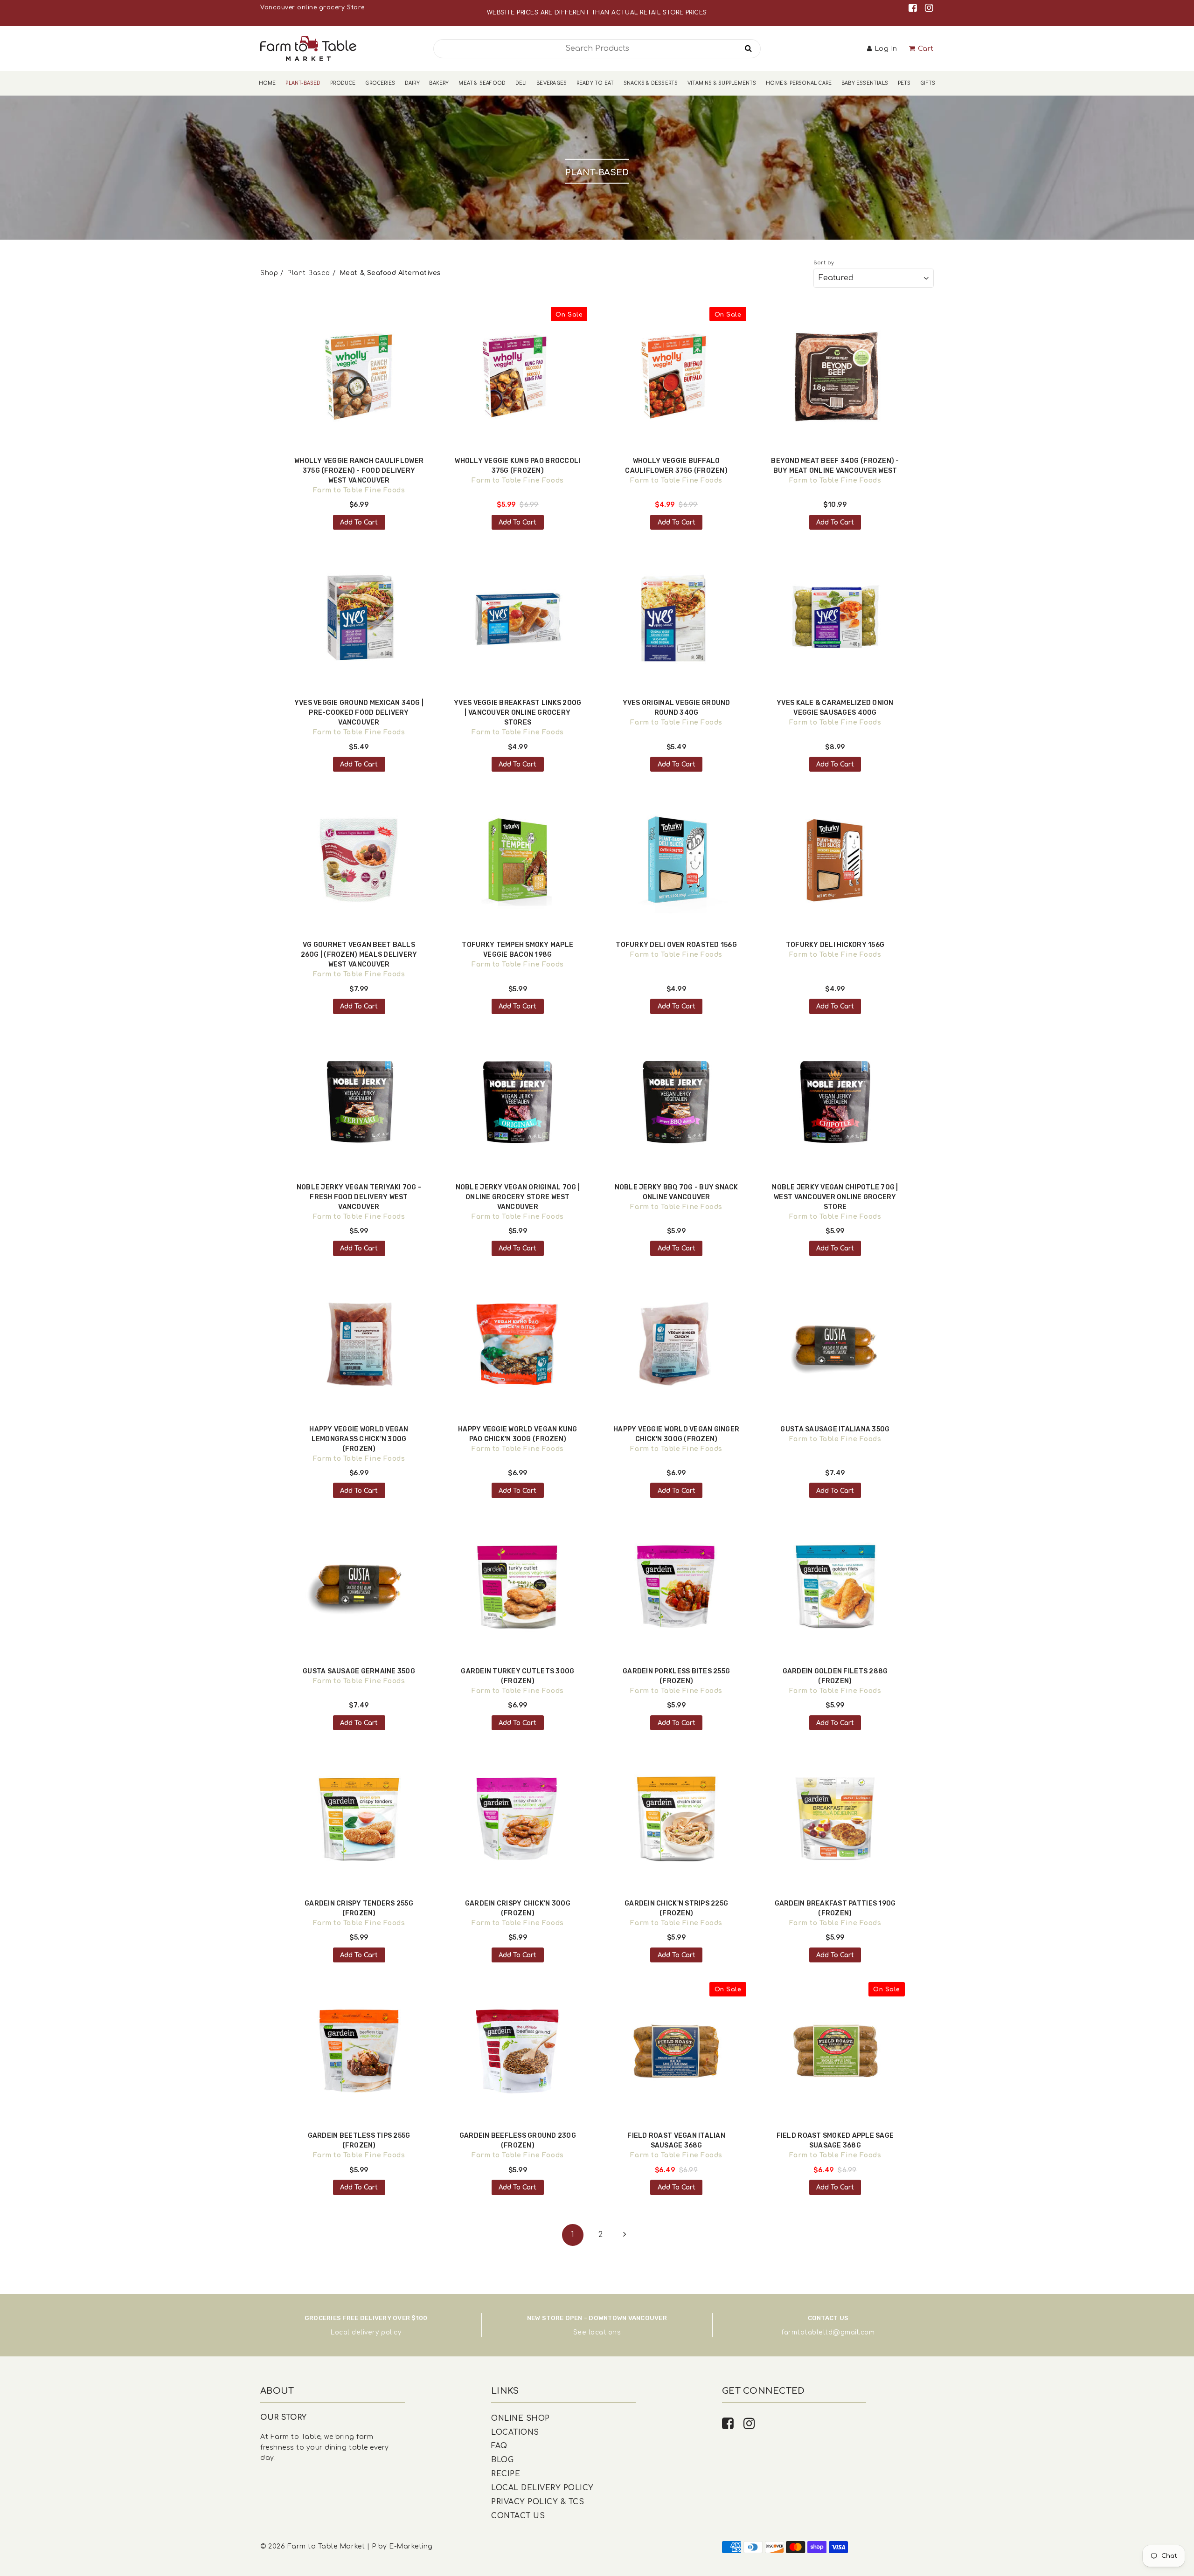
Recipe (506, 2474)
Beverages (552, 83)
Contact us (518, 2516)
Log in (886, 49)
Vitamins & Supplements (722, 83)
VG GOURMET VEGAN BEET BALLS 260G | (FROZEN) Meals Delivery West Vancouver (359, 955)
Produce (343, 83)
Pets (904, 83)
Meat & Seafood (482, 83)
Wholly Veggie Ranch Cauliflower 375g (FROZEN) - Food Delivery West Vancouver (359, 471)
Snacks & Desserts (651, 83)
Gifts (928, 83)
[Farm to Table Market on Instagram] (929, 8)
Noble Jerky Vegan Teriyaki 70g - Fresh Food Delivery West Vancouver (359, 1197)
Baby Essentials (865, 83)
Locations (515, 2432)
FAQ (499, 2446)
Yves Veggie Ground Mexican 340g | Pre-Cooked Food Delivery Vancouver (359, 713)
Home (267, 83)
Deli (521, 83)
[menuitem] (267, 83)
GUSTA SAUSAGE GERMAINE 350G (359, 1671)
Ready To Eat (595, 83)
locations (605, 2332)
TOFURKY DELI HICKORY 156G (835, 945)
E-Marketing (411, 2546)
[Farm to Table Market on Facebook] (914, 8)
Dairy (412, 83)
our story (284, 2417)
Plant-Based (303, 83)
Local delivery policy (366, 2332)
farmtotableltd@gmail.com (828, 2332)
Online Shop (521, 2418)
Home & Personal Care (799, 83)
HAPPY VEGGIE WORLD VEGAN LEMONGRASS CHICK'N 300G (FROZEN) (359, 1439)
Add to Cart (359, 522)
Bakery (439, 83)
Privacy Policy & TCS (538, 2502)
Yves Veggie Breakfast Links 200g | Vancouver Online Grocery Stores (517, 713)
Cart (926, 49)
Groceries (380, 83)
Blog (502, 2460)
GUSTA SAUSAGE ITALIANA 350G (835, 1429)
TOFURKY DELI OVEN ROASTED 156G (676, 945)
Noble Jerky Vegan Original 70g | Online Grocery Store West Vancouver (518, 1197)
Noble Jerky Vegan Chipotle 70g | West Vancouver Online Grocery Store (835, 1197)
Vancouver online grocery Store (312, 7)
